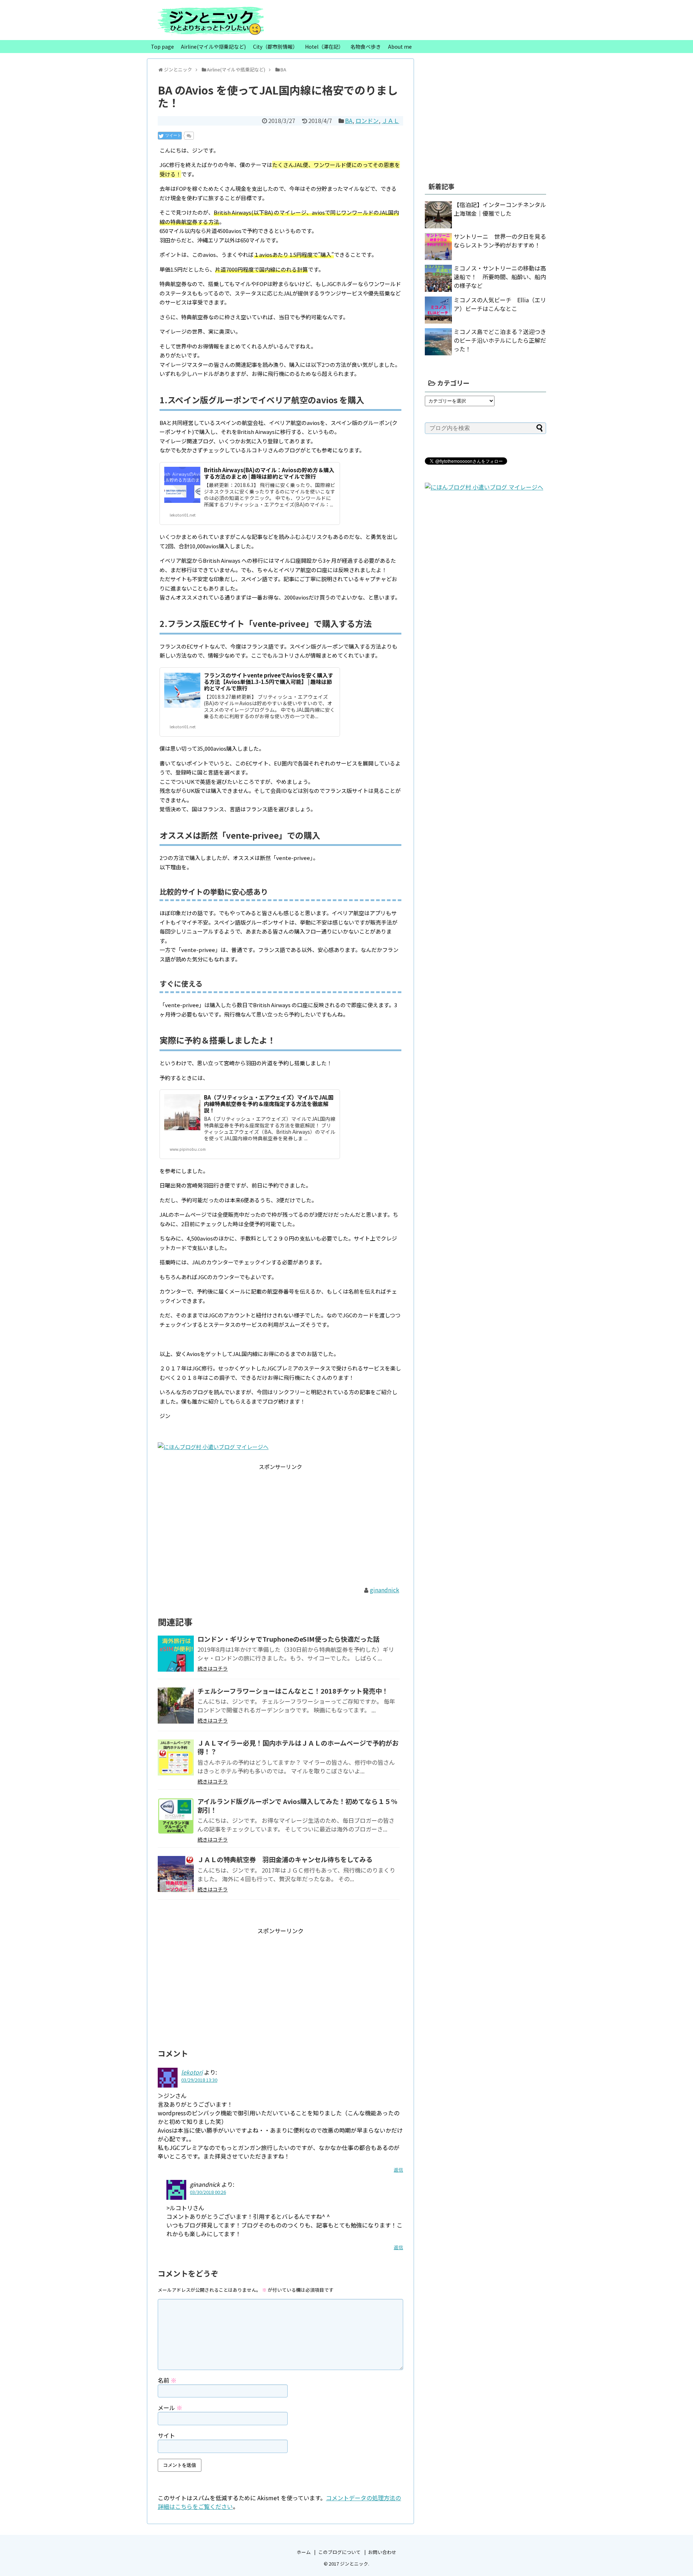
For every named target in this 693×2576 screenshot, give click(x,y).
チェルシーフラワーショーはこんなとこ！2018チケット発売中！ (293, 1691)
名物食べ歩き (366, 47)
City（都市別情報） (275, 47)
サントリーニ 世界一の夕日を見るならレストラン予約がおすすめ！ (500, 241)
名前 (167, 2380)
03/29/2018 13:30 (199, 2080)
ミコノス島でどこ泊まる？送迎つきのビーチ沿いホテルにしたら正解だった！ (500, 340)
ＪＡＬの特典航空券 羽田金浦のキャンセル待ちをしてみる (285, 1859)
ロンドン (367, 120)
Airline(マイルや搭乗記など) (213, 47)
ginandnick (385, 1590)
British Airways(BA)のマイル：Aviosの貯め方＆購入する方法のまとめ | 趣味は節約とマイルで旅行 (269, 473)
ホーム (304, 2552)
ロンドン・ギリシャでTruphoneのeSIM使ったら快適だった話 (289, 1639)
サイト (166, 2435)
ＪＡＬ (391, 120)
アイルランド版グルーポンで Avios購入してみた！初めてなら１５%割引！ (297, 1805)
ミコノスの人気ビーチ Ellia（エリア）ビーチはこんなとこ (500, 304)
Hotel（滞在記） (324, 47)
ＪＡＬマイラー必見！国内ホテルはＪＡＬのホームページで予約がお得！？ (298, 1747)
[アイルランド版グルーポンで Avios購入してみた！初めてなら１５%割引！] (176, 1816)
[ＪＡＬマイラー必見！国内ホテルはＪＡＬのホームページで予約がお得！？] (176, 1757)
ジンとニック (354, 2564)
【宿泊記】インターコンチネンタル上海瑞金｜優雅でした (500, 209)
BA (349, 120)
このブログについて (339, 2552)
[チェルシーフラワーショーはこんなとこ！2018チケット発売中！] (176, 1706)
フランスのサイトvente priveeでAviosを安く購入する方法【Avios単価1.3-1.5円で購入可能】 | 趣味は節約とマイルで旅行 (269, 682)
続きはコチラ (213, 1668)
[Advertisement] (280, 1522)
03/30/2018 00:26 (208, 2192)
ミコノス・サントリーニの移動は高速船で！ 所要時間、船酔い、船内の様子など (500, 277)
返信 (398, 2170)
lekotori (192, 2072)
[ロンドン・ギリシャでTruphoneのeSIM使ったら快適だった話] (176, 1654)
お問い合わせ (382, 2552)
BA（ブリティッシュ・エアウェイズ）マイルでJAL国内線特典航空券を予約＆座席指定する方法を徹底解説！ (269, 1104)
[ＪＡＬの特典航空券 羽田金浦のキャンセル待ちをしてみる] (176, 1874)
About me (400, 47)
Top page (162, 47)
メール (170, 2408)
